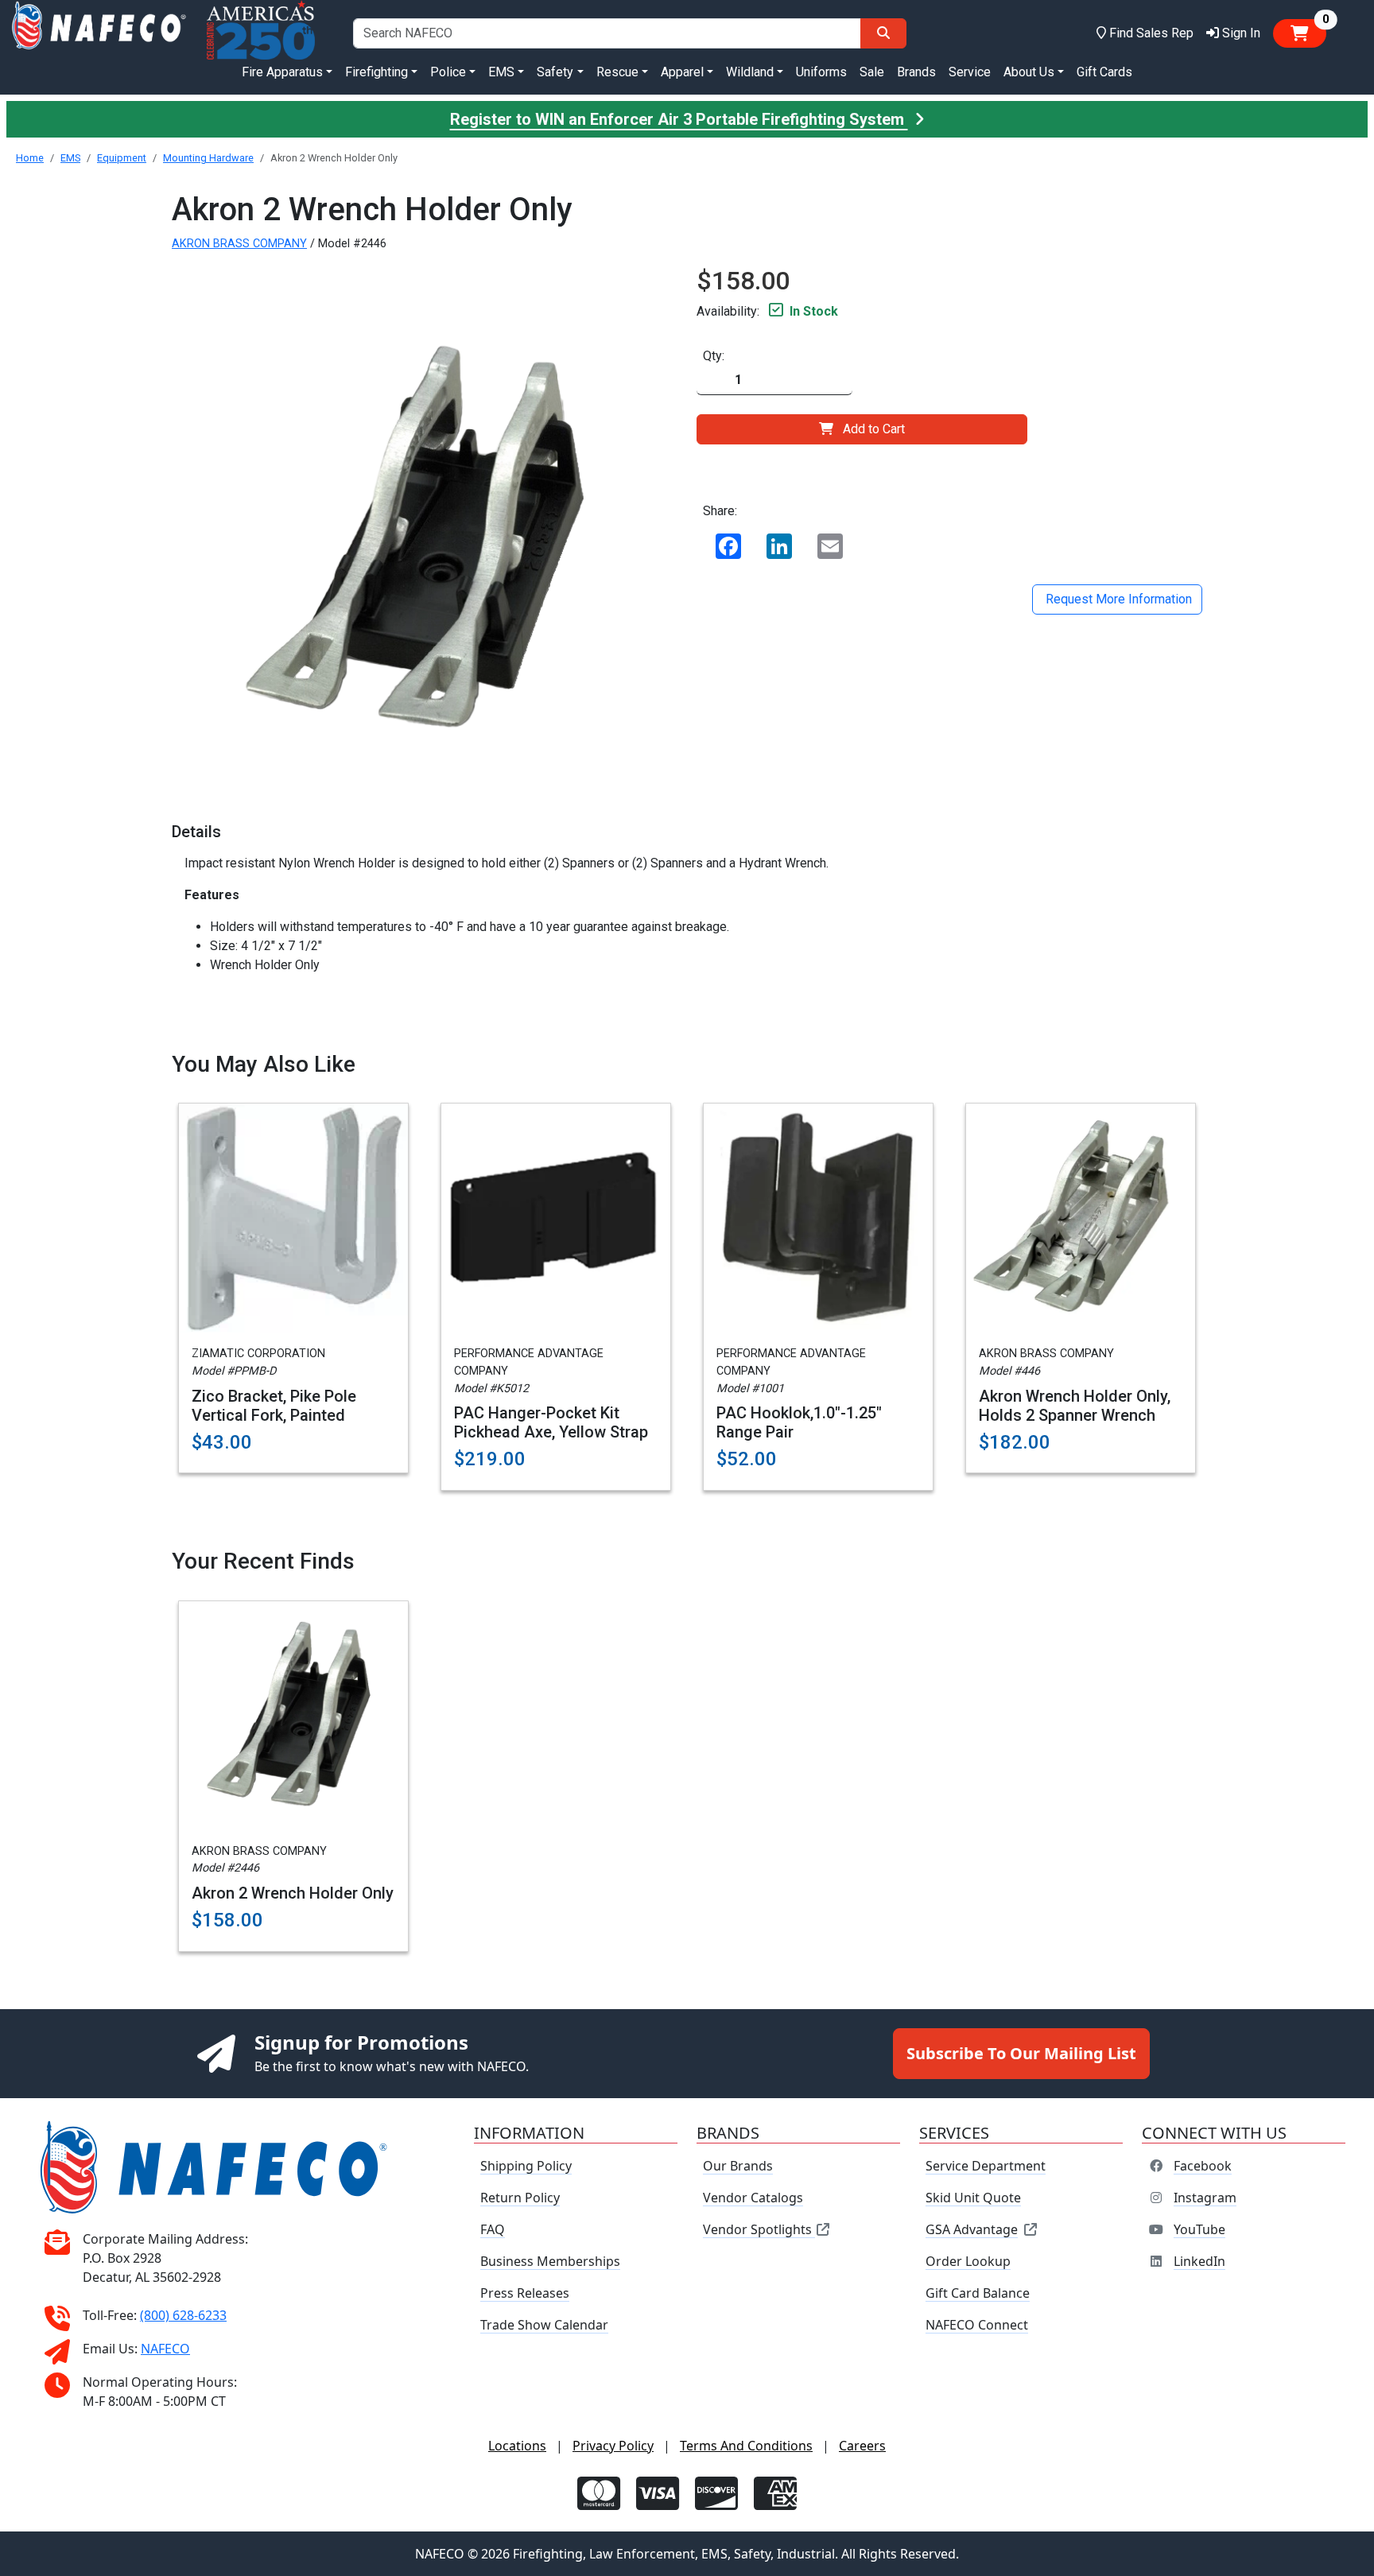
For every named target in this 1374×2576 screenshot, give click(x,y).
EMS (70, 158)
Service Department (986, 2166)
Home (30, 158)
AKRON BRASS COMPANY (239, 244)
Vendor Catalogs (753, 2198)
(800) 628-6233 (183, 2315)
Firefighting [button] (376, 72)
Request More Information (1117, 599)
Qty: (714, 356)
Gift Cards (1104, 72)
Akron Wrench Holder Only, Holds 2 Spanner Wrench (1075, 1406)
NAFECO (165, 2349)
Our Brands (738, 2166)
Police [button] (448, 72)
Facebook (1203, 2166)
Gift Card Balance (978, 2293)
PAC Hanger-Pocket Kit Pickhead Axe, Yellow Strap (551, 1422)
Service (970, 72)
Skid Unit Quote (973, 2198)
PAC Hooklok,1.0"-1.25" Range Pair (799, 1422)
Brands (916, 72)
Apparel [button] (682, 72)
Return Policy (520, 2198)
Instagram (1205, 2198)
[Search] (883, 33)
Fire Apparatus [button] (282, 72)
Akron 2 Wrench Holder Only (293, 1893)
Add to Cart (874, 429)
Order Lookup (968, 2261)
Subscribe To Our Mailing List (1021, 2053)
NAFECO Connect (977, 2325)
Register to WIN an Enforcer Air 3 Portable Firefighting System (679, 119)
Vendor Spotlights (759, 2229)
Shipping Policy (526, 2166)
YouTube (1199, 2229)
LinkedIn (1199, 2261)
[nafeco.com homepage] (99, 33)
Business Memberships (550, 2261)
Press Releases (525, 2293)
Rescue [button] (617, 72)
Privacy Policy (613, 2446)
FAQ (493, 2229)
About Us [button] (1029, 72)
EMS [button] (501, 72)
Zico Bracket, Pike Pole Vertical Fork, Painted (274, 1406)
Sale (872, 72)
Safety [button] (555, 72)
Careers (862, 2446)
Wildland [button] (750, 72)
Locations (517, 2446)
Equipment (122, 158)
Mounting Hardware (208, 158)
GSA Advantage (972, 2229)
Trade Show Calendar (544, 2325)
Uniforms (821, 72)
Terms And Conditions (746, 2446)
